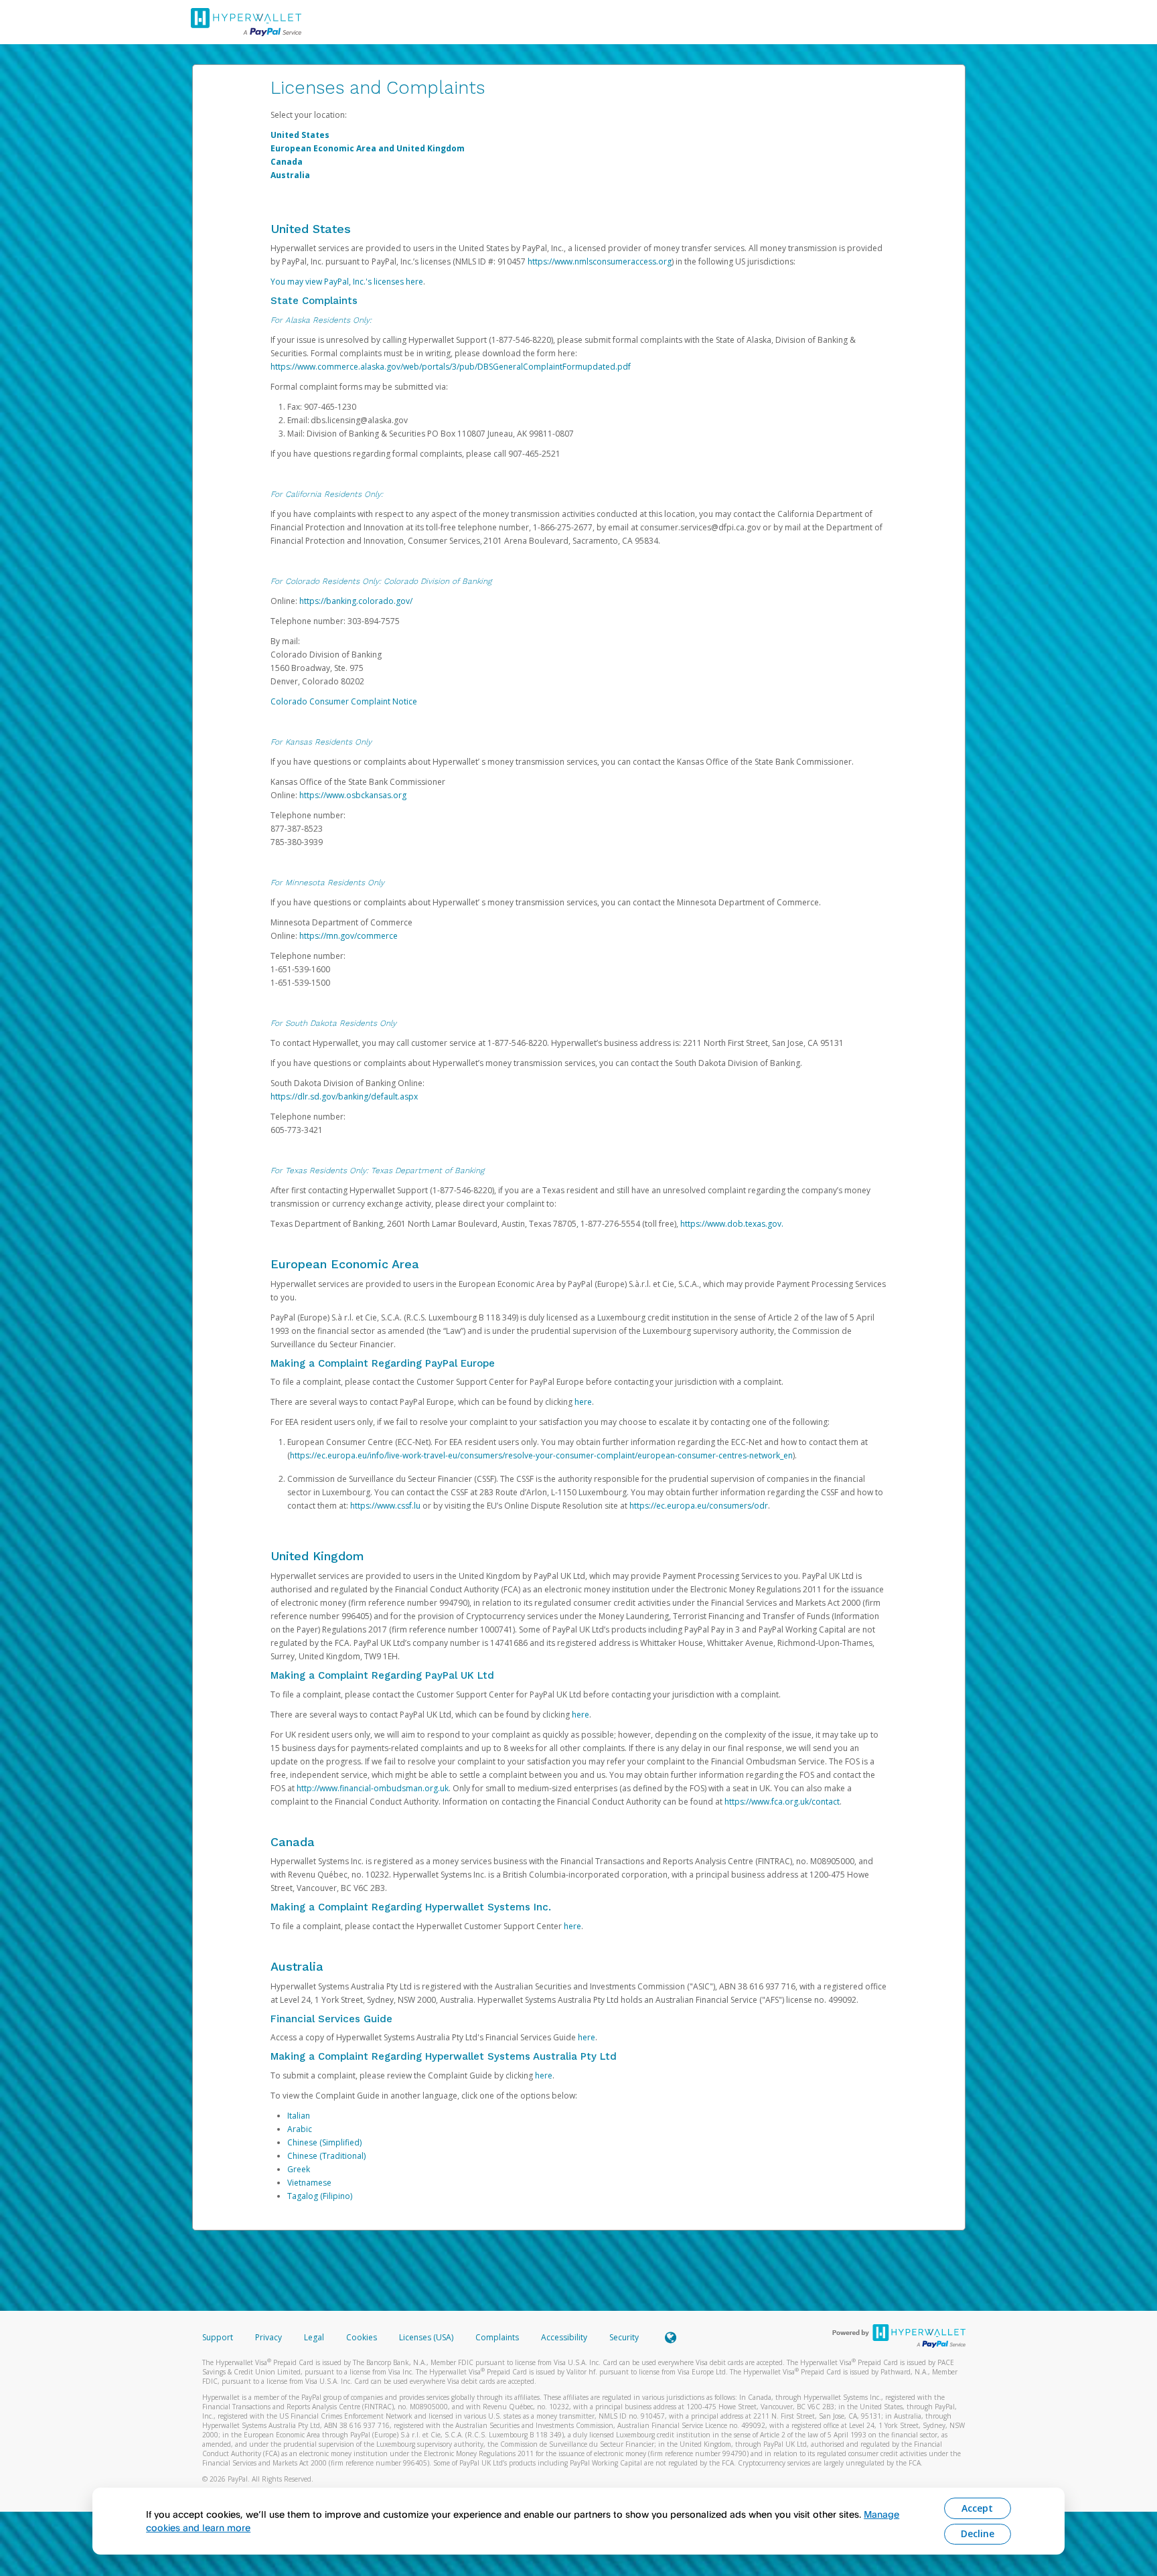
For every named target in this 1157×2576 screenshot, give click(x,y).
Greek (299, 2169)
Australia (290, 175)
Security (624, 2337)
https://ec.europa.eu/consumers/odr (699, 1506)
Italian (299, 2116)
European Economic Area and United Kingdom (368, 148)
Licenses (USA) (427, 2337)
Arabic (300, 2129)
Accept (977, 2508)
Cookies (362, 2337)
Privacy (268, 2337)
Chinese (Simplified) (324, 2142)
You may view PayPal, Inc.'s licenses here (347, 282)
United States (300, 135)
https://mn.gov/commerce (349, 936)
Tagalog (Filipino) (320, 2196)
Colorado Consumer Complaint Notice (344, 701)
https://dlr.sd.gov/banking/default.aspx (344, 1096)
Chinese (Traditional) (326, 2156)
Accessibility (564, 2337)
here (583, 1402)
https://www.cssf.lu (385, 1506)
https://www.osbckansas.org (353, 795)
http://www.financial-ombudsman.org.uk (373, 1788)
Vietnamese (309, 2183)
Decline (978, 2533)
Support (218, 2337)
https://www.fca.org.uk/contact (782, 1802)
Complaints (498, 2337)
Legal (314, 2337)
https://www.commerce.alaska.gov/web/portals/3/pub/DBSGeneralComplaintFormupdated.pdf (451, 367)
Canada (287, 162)
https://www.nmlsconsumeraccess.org (600, 261)
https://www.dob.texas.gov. (732, 1224)
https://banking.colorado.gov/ (356, 601)
